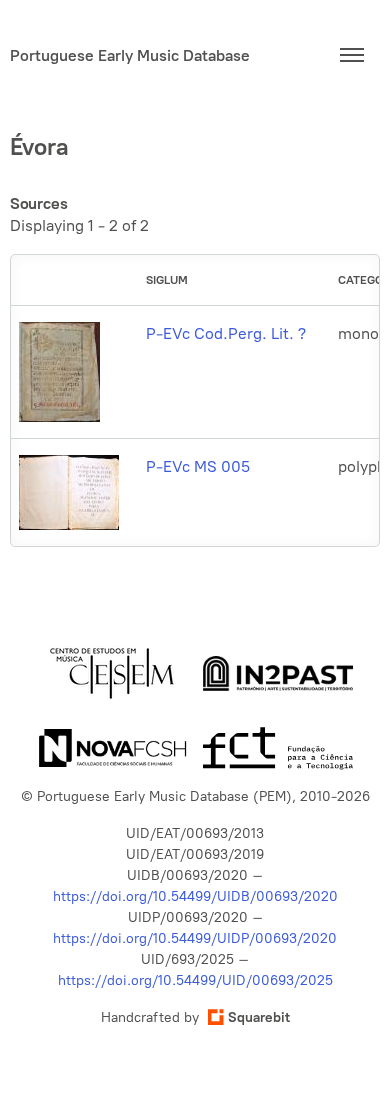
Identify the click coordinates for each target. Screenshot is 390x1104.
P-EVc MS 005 (198, 466)
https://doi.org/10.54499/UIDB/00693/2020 (195, 896)
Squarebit (259, 1017)
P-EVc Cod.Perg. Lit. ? (226, 333)
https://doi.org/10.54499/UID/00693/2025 (195, 980)
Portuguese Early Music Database (130, 55)
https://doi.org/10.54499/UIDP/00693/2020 (195, 938)
